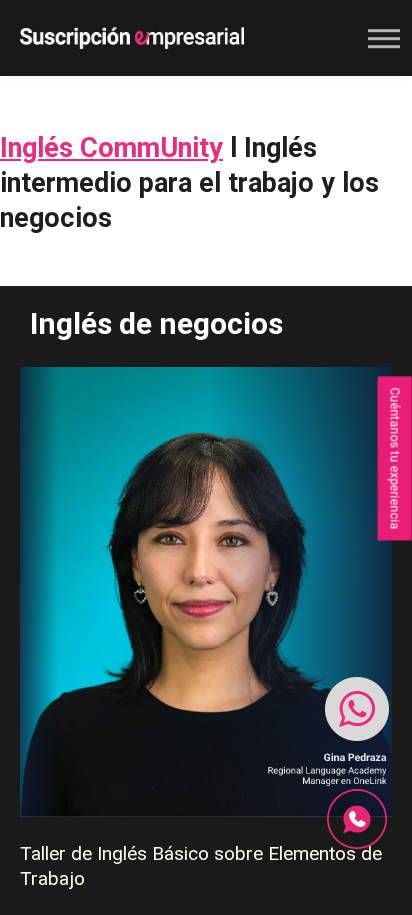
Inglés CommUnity (111, 148)
